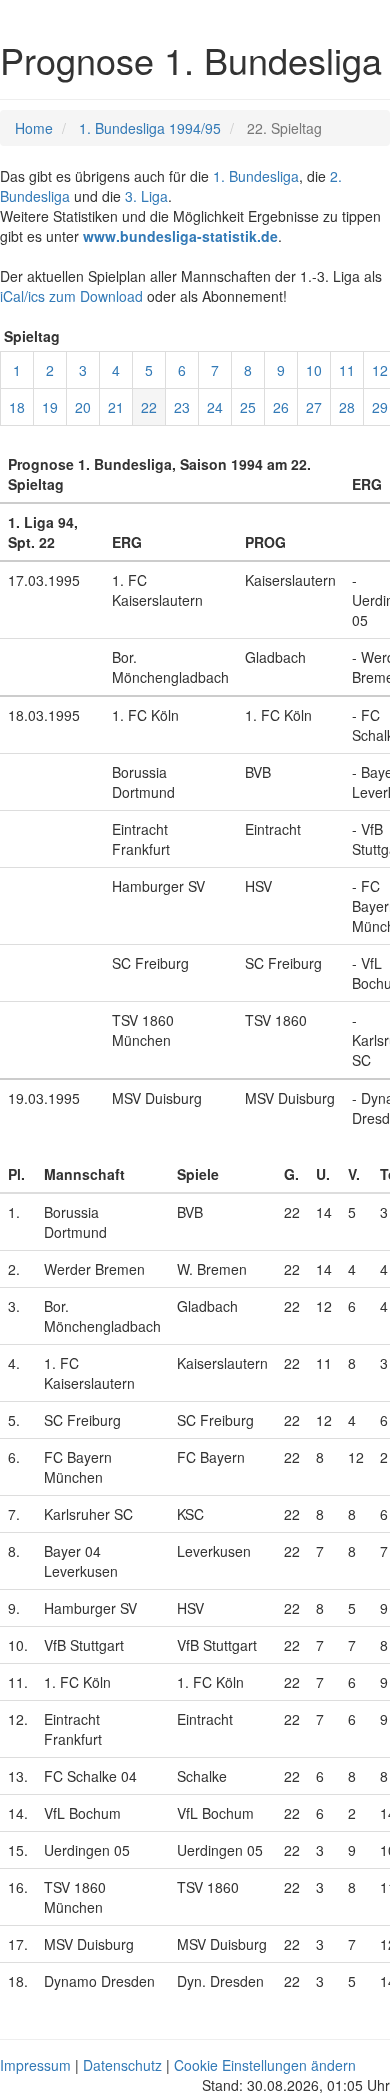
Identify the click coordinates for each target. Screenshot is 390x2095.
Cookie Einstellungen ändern (265, 2065)
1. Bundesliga (256, 176)
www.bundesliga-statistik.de (180, 236)
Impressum (35, 2065)
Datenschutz (122, 2065)
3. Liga (146, 196)
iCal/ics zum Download (71, 296)
